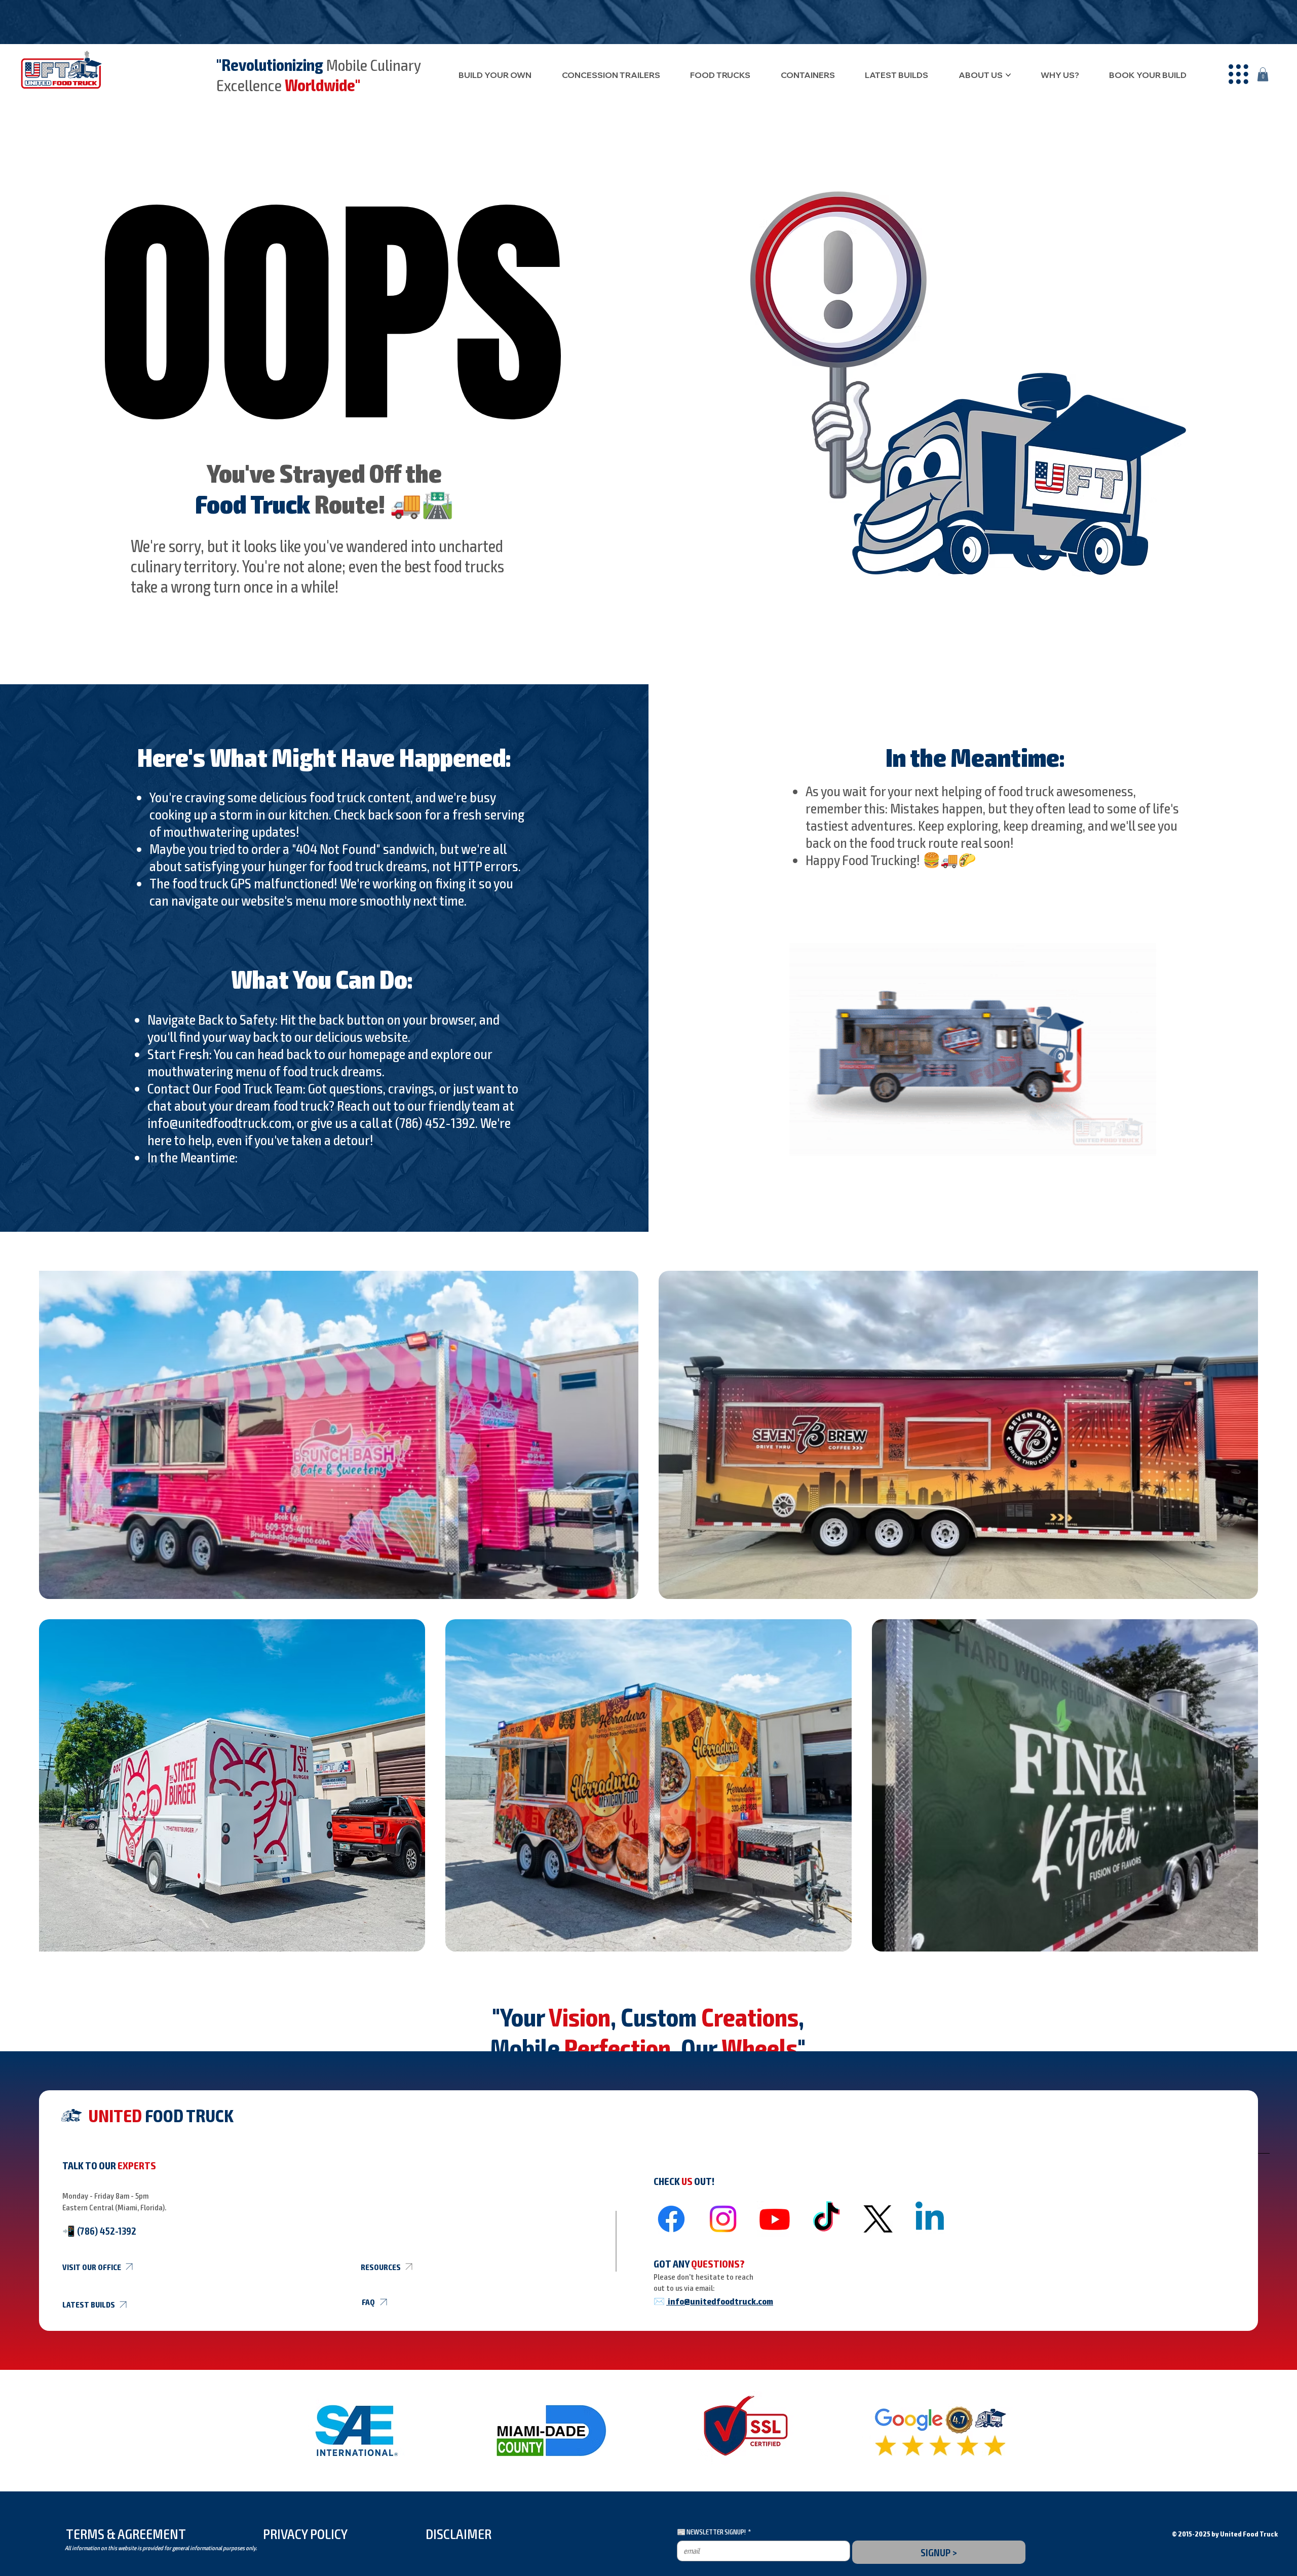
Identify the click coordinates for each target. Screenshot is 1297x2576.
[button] (1238, 74)
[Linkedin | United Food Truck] (930, 2219)
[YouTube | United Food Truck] (775, 2219)
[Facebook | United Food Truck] (671, 2219)
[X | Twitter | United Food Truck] (878, 2219)
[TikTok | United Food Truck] (826, 2219)
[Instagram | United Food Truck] (723, 2219)
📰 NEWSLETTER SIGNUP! (714, 2532)
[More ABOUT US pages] (1008, 75)
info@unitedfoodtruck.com (220, 1122)
